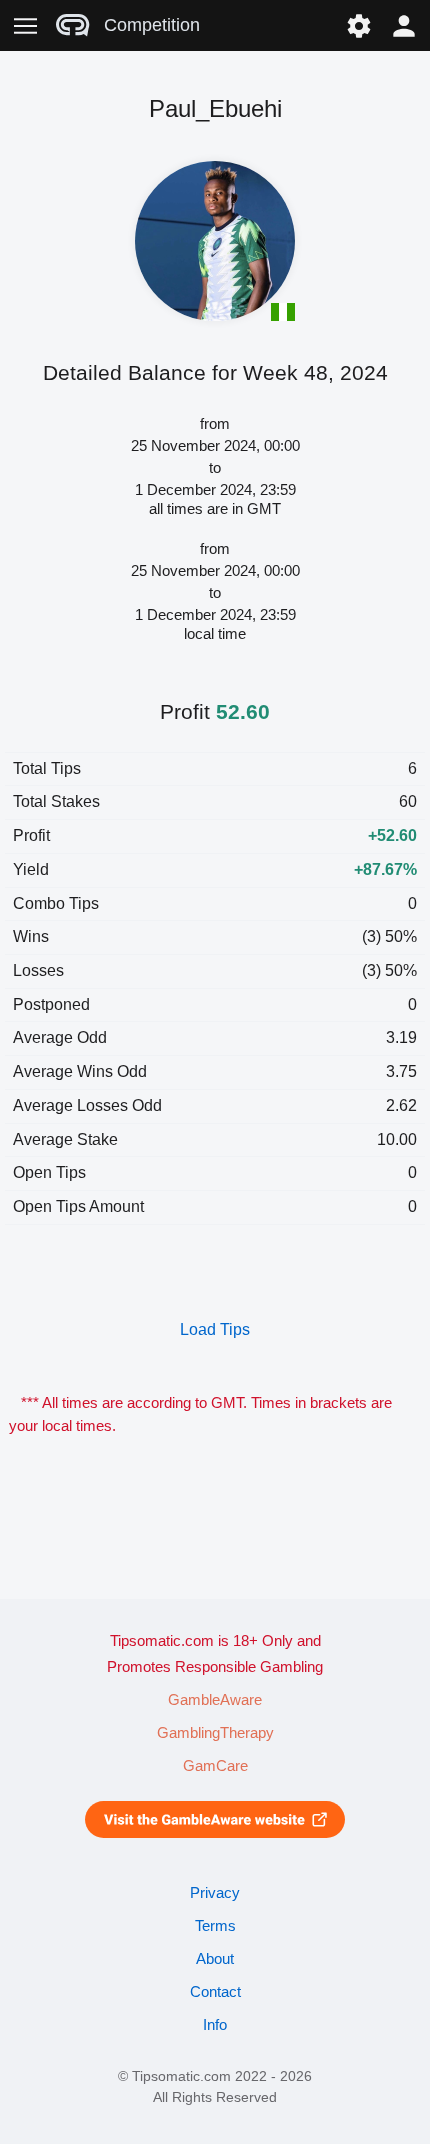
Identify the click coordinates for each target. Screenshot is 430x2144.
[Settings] (358, 25)
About (215, 1959)
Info (215, 2025)
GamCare (215, 1766)
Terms (215, 1926)
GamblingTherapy (215, 1733)
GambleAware (215, 1700)
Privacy (215, 1893)
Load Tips (215, 1329)
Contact (215, 1992)
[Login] (404, 25)
